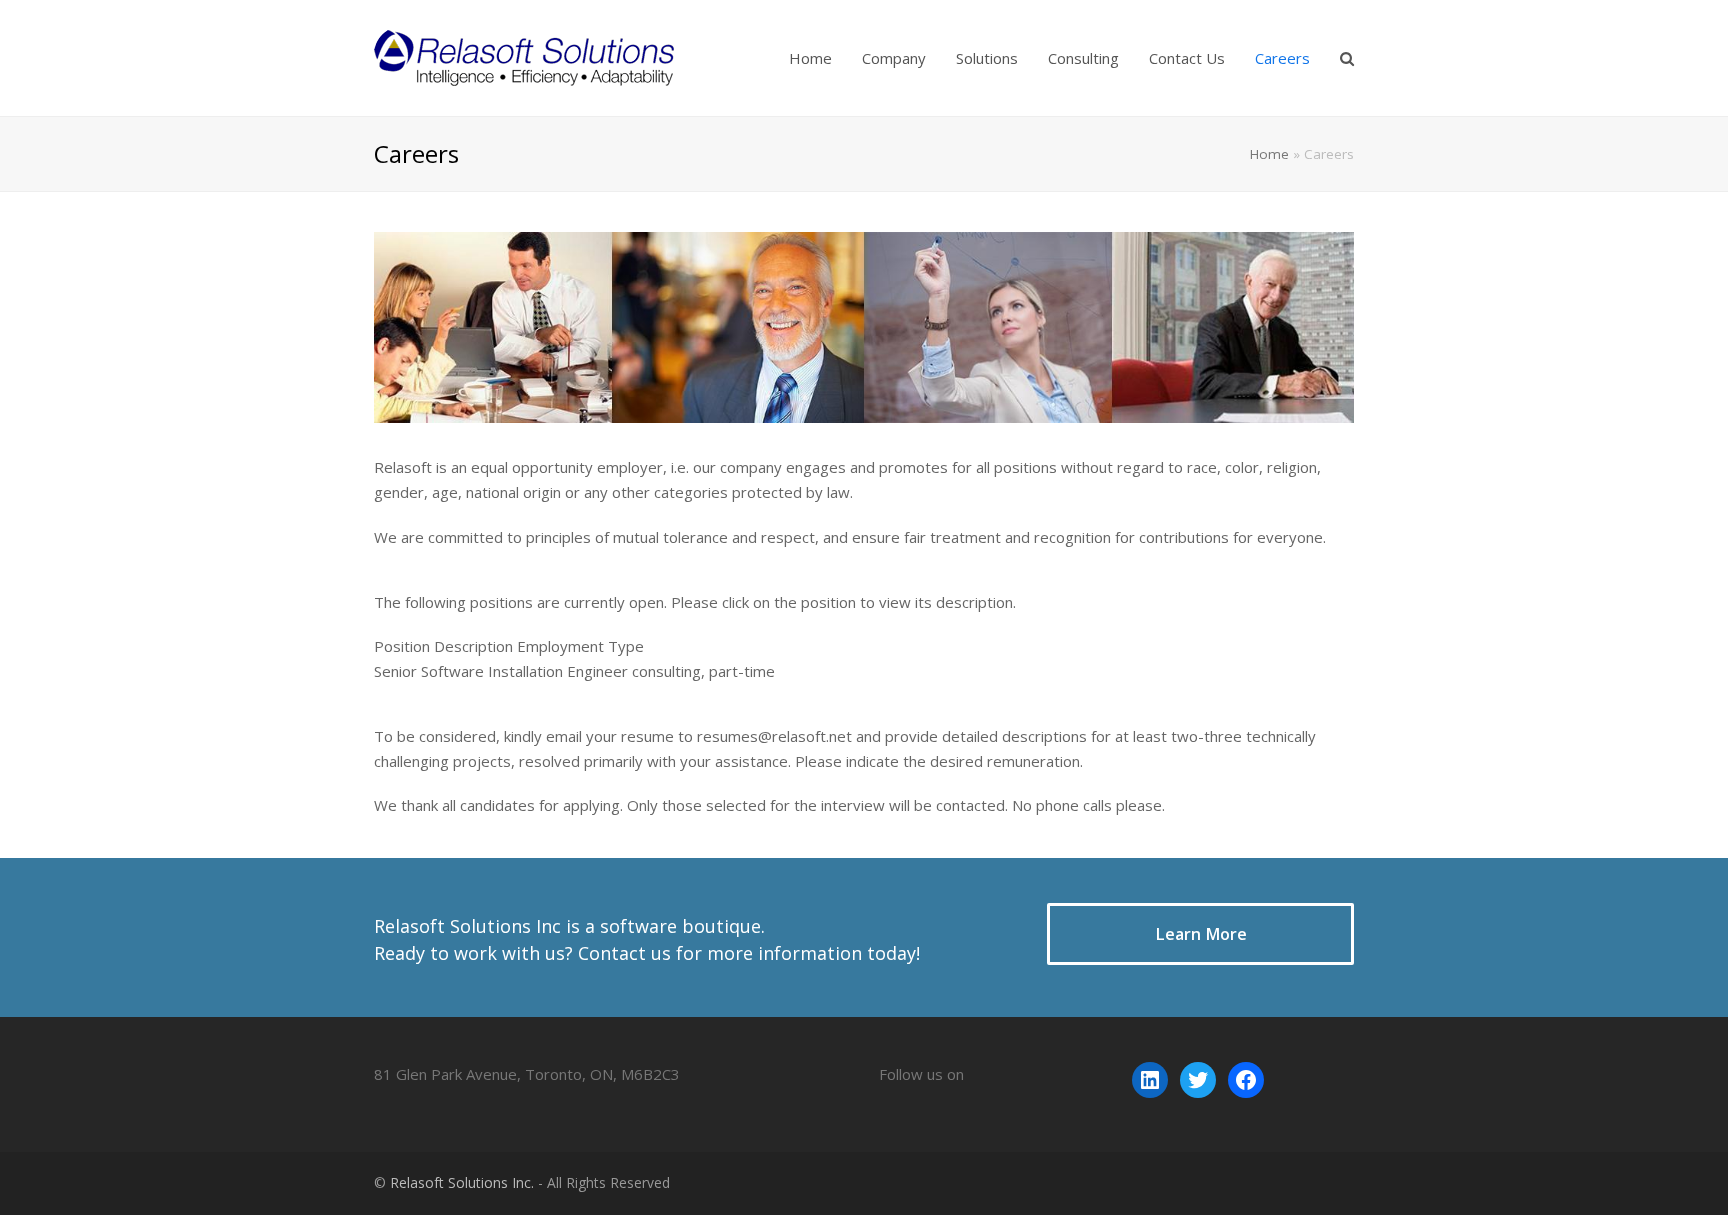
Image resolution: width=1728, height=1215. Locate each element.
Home (1269, 154)
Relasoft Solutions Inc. (462, 1182)
